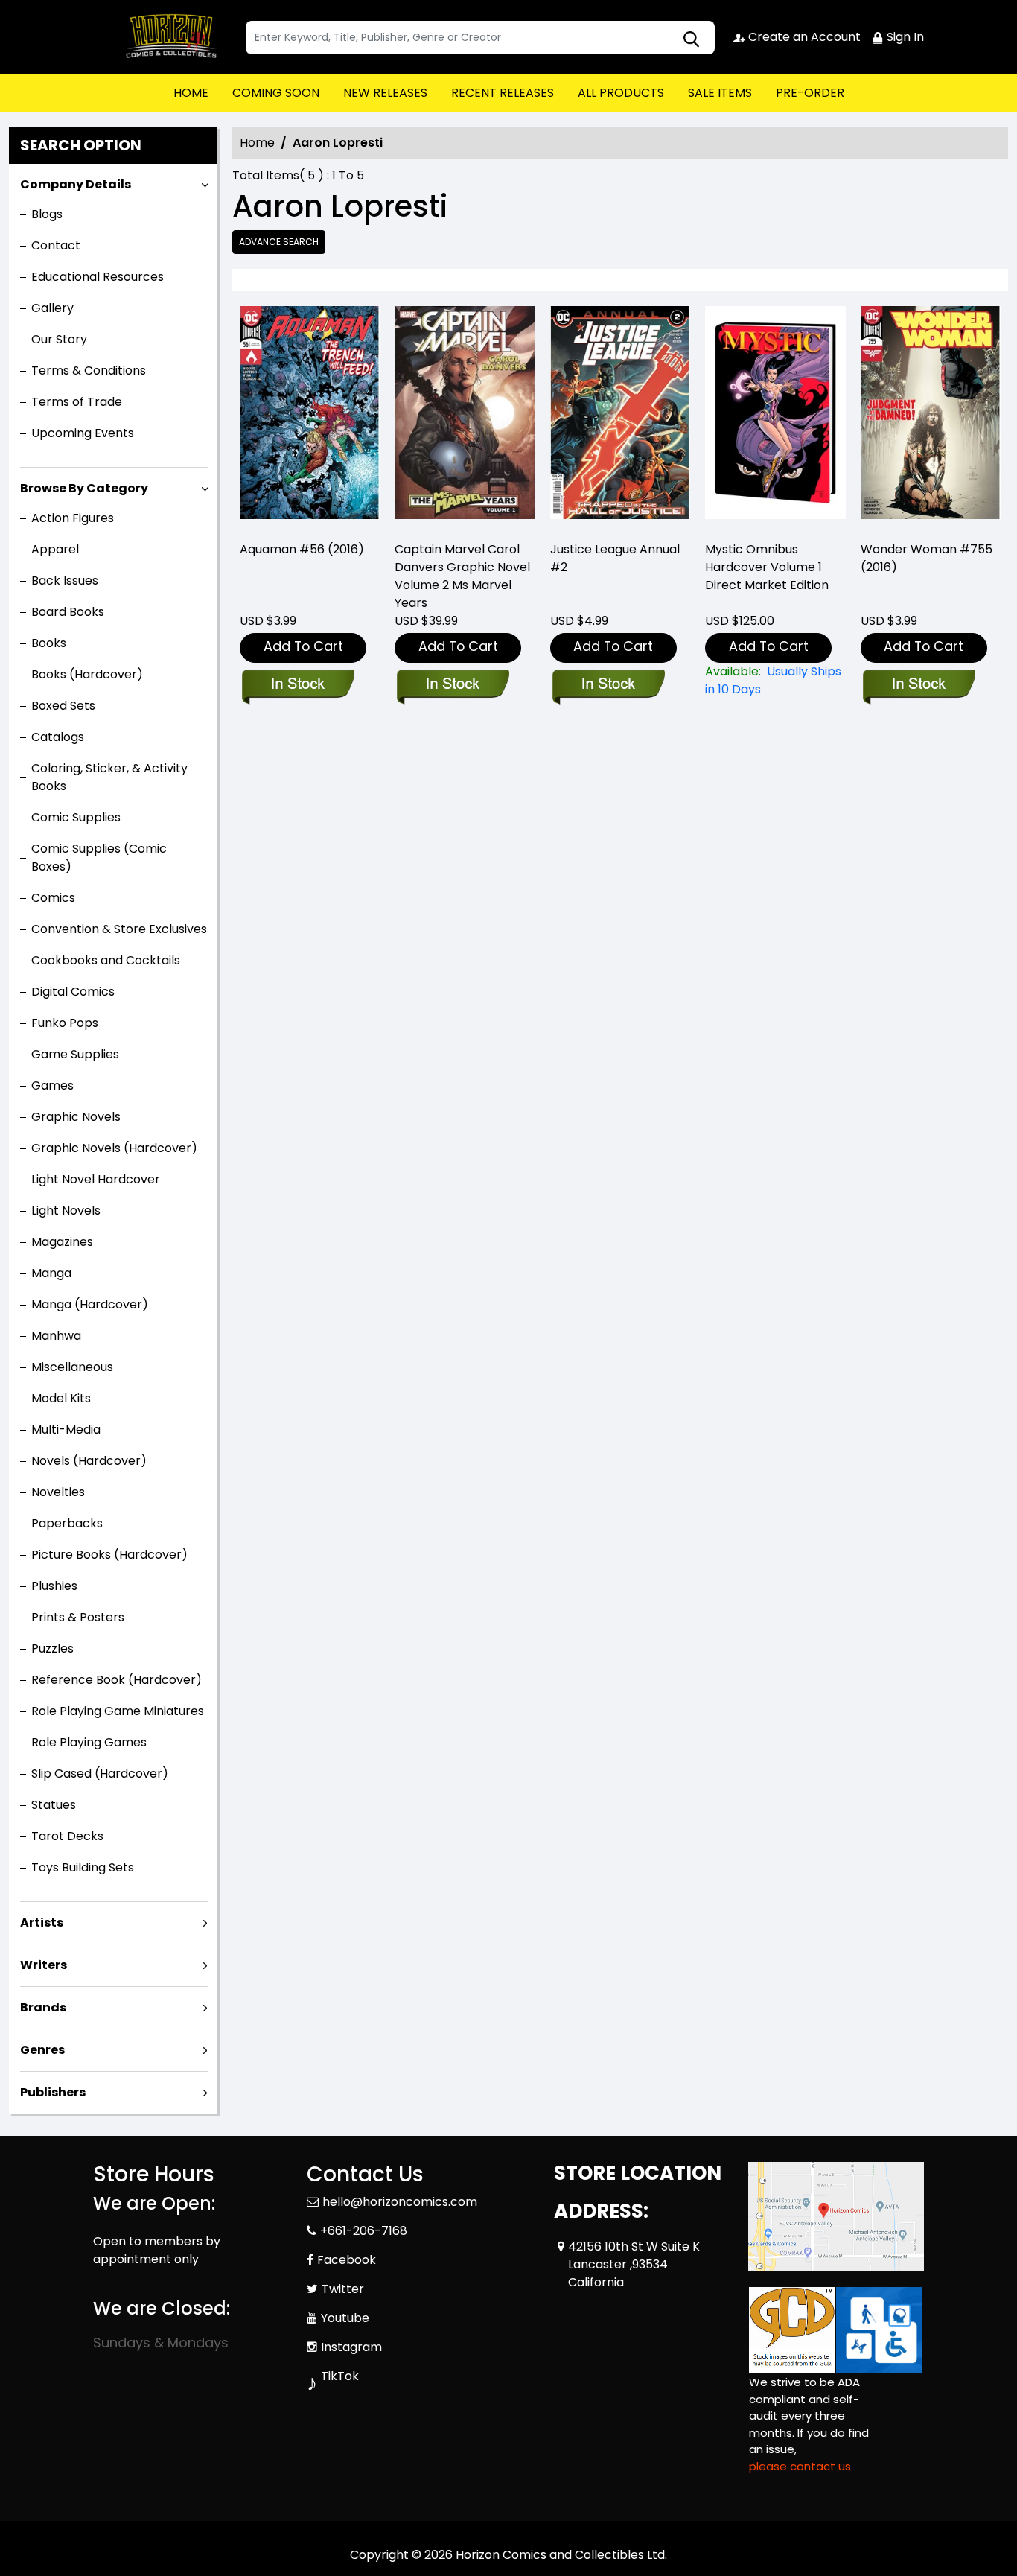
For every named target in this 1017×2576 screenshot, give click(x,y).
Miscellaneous (72, 1367)
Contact (56, 245)
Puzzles (52, 1648)
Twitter (343, 2289)
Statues (54, 1805)
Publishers (53, 2092)
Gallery (52, 308)
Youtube (345, 2318)
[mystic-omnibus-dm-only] (775, 417)
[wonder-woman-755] (931, 417)
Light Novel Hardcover (96, 1179)
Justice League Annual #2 (615, 558)
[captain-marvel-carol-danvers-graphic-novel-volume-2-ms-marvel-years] (465, 417)
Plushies (54, 1586)
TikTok (340, 2376)
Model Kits (61, 1398)
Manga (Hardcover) (90, 1304)
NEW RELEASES (385, 93)
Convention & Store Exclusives (119, 929)
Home (257, 143)
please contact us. (801, 2466)
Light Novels (66, 1211)
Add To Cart (303, 646)
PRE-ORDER (810, 93)
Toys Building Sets (83, 1867)
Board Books (68, 612)
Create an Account (803, 37)
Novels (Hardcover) (89, 1461)
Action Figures (73, 518)
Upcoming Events (83, 433)
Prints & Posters (78, 1617)
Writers (44, 1965)
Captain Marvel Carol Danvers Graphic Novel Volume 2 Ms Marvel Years (462, 576)
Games (52, 1085)
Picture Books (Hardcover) (109, 1555)
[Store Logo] (168, 37)
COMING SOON (276, 93)
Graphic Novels (76, 1117)
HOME (191, 93)
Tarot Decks (67, 1836)
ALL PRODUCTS (621, 93)
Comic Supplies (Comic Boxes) (99, 858)
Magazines (62, 1242)
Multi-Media (66, 1429)
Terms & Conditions (89, 371)
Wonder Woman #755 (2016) (927, 558)
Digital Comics (73, 992)
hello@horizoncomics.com (400, 2202)
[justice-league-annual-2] (620, 417)
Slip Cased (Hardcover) (100, 1774)
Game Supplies (75, 1054)
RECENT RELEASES (503, 93)
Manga (51, 1273)
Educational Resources (98, 277)
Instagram (351, 2347)
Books (49, 643)
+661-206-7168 (364, 2231)
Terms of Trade (77, 402)
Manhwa (56, 1336)
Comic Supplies (76, 817)
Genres (42, 2050)
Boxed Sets (63, 706)
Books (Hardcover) (87, 674)
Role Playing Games (89, 1742)
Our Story (59, 339)
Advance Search (279, 242)
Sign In (904, 37)
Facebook (347, 2260)
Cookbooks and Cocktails (106, 960)
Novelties (58, 1492)
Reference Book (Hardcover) (117, 1680)
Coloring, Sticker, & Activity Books (109, 777)
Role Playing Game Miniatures (118, 1711)
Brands (43, 2007)
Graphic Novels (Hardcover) (114, 1148)
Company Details (76, 184)
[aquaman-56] (310, 417)
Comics (53, 898)
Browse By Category (84, 488)
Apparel (55, 549)
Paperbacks (67, 1523)
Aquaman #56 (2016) (302, 549)
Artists (42, 1923)
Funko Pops (65, 1023)
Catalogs (58, 737)
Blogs (47, 214)
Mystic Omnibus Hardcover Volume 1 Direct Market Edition (767, 567)
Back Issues (65, 581)
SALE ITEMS (720, 93)
